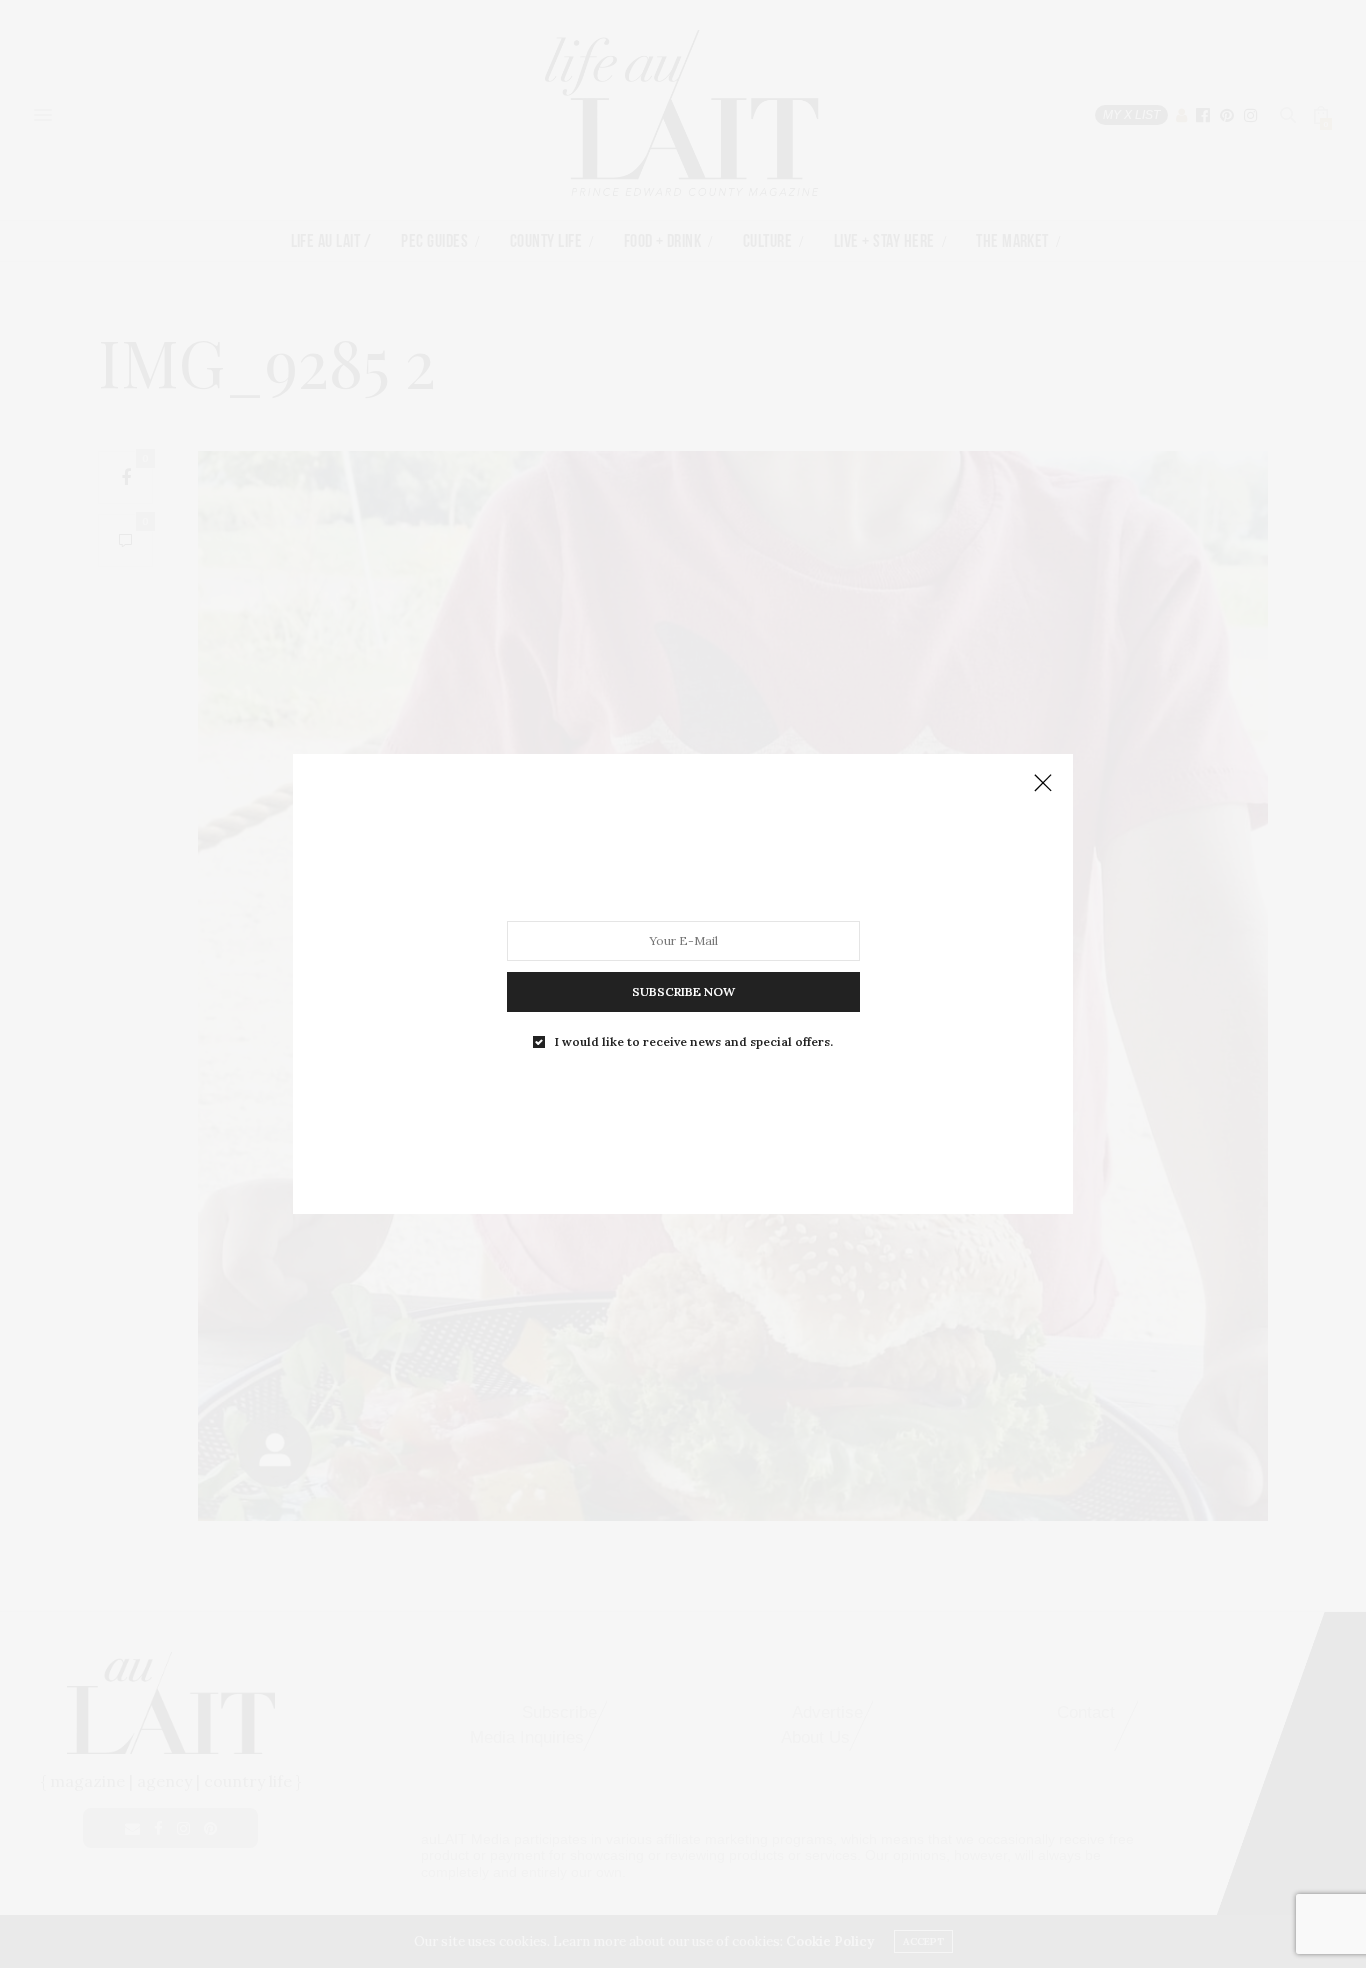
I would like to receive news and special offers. (694, 1042)
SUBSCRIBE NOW (683, 991)
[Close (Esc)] (1043, 784)
